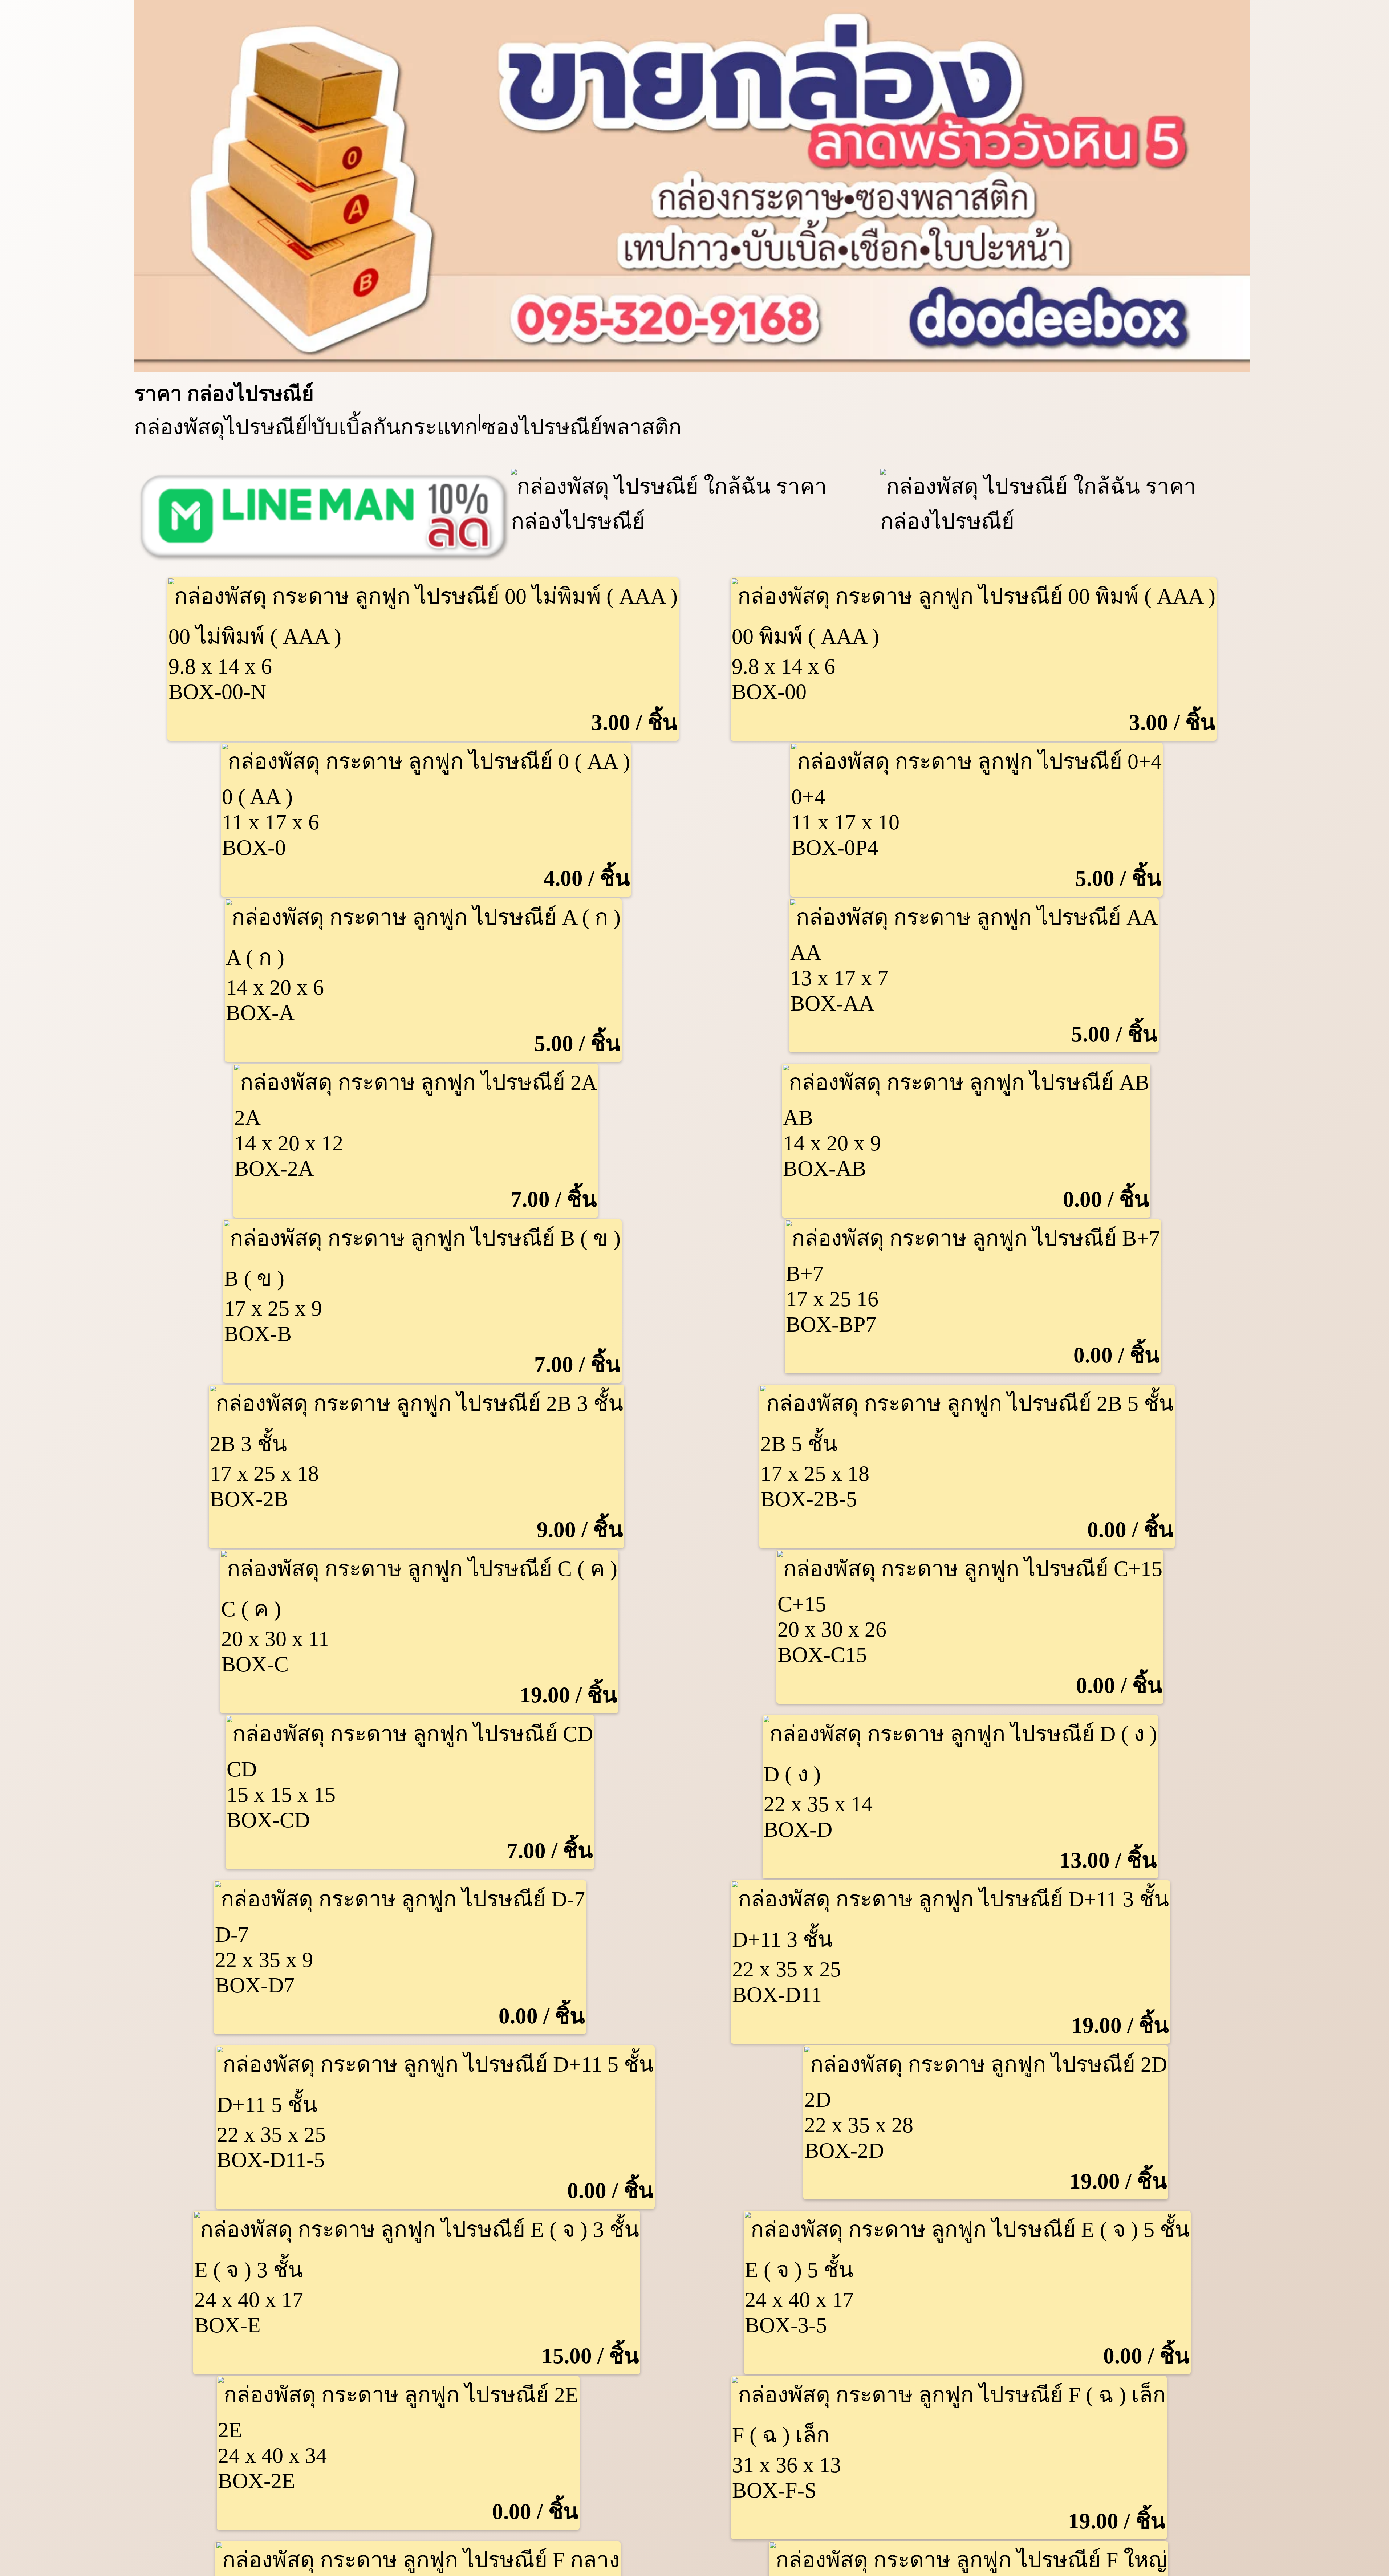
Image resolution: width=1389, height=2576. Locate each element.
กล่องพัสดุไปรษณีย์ (221, 427)
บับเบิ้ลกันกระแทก (395, 427)
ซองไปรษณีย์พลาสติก (582, 427)
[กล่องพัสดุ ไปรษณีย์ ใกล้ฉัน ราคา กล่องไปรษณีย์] (692, 365)
